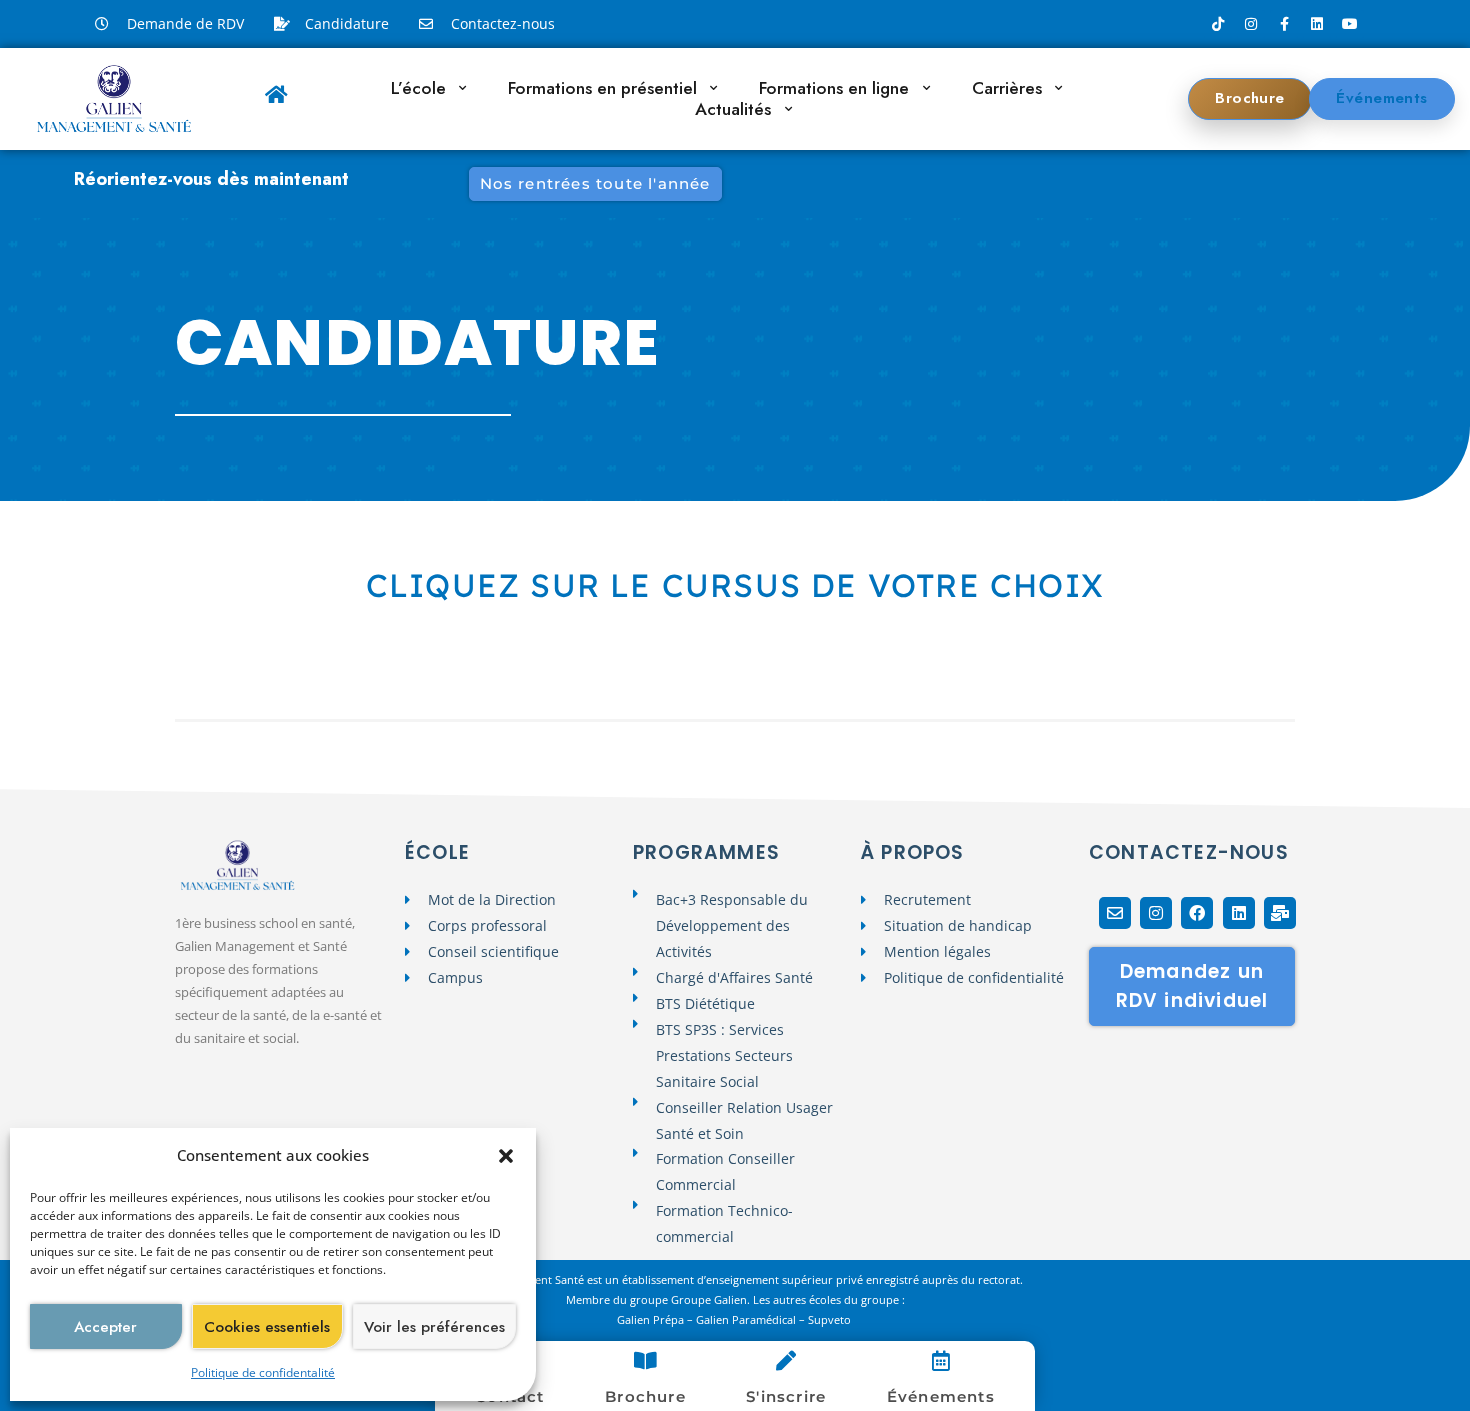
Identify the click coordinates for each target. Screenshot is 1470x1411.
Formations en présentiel (602, 88)
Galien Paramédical (746, 1319)
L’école (418, 88)
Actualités (733, 109)
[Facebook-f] (1284, 24)
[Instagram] (1251, 24)
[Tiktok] (1218, 24)
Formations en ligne (834, 88)
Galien (633, 1319)
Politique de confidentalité (263, 1372)
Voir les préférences (434, 1327)
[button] (506, 1156)
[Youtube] (1350, 24)
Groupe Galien (709, 1299)
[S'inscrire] (786, 1361)
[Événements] (941, 1361)
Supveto (831, 1319)
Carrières (1007, 88)
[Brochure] (645, 1361)
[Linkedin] (1317, 24)
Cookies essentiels (267, 1327)
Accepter (105, 1327)
